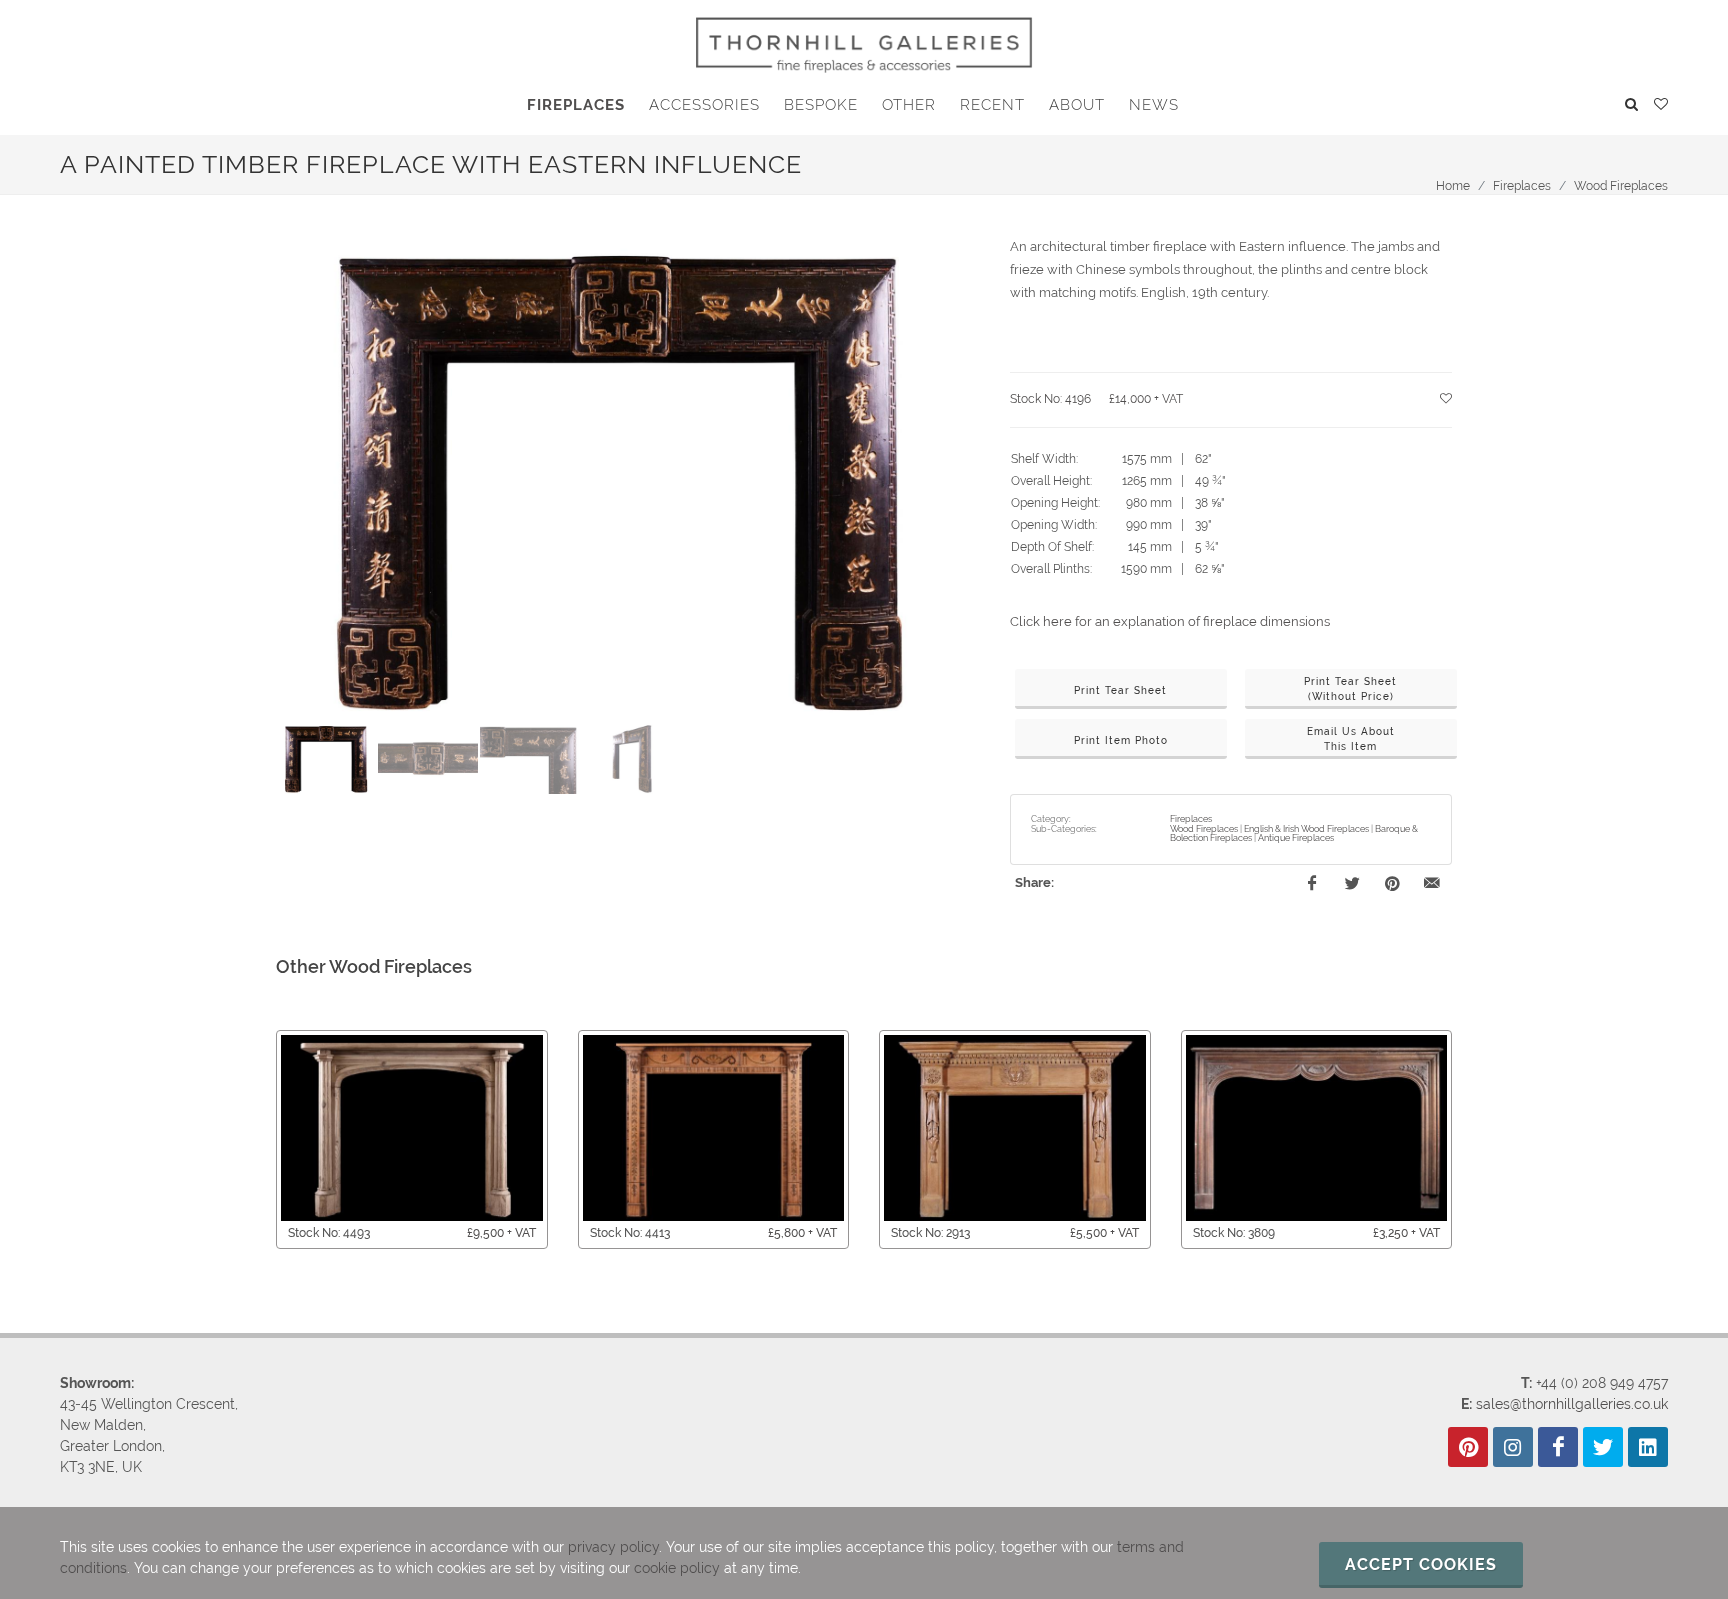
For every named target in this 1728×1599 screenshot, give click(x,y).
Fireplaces (1522, 186)
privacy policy (613, 1547)
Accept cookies (1421, 1564)
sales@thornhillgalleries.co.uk (1572, 1404)
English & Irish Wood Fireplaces (1306, 829)
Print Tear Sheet (1120, 690)
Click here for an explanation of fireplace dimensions (1170, 621)
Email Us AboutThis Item (1351, 739)
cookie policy (677, 1568)
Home (1453, 186)
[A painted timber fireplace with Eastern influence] (619, 478)
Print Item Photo (1121, 740)
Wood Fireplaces (1621, 186)
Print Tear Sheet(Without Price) (1350, 689)
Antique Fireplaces (1296, 838)
